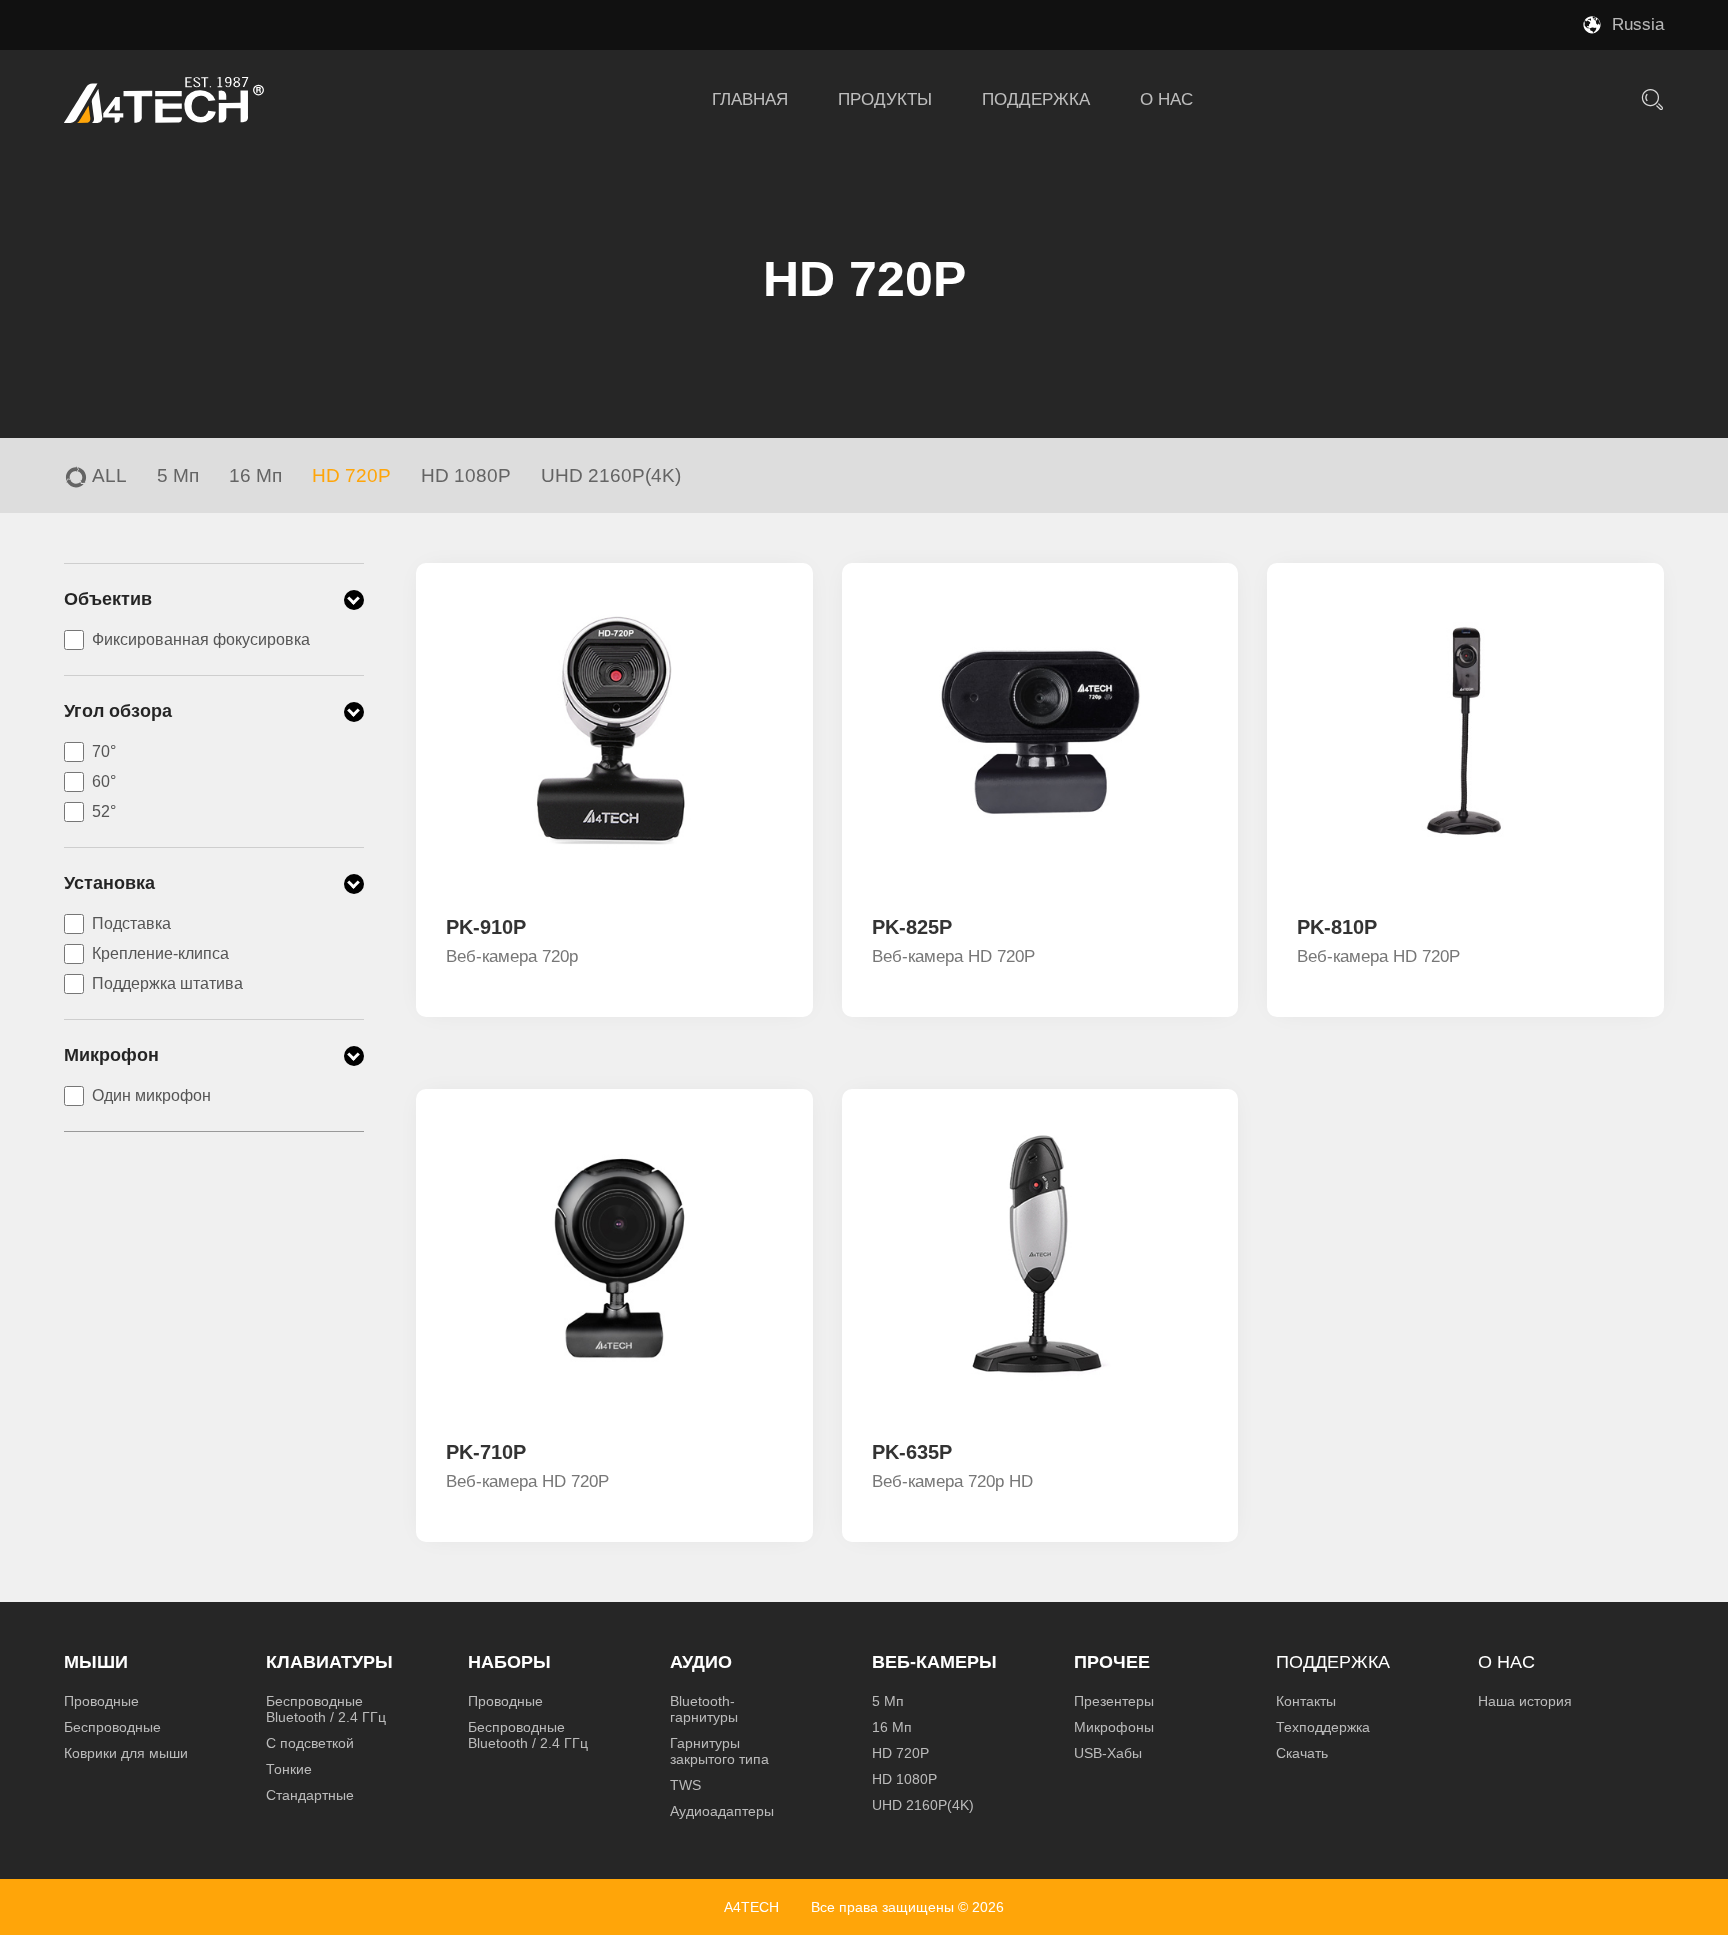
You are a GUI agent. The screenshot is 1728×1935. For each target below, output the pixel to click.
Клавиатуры (329, 1662)
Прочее (1112, 1662)
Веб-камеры (934, 1662)
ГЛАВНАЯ (750, 99)
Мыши (96, 1662)
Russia (1638, 24)
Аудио (701, 1662)
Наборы (509, 1662)
